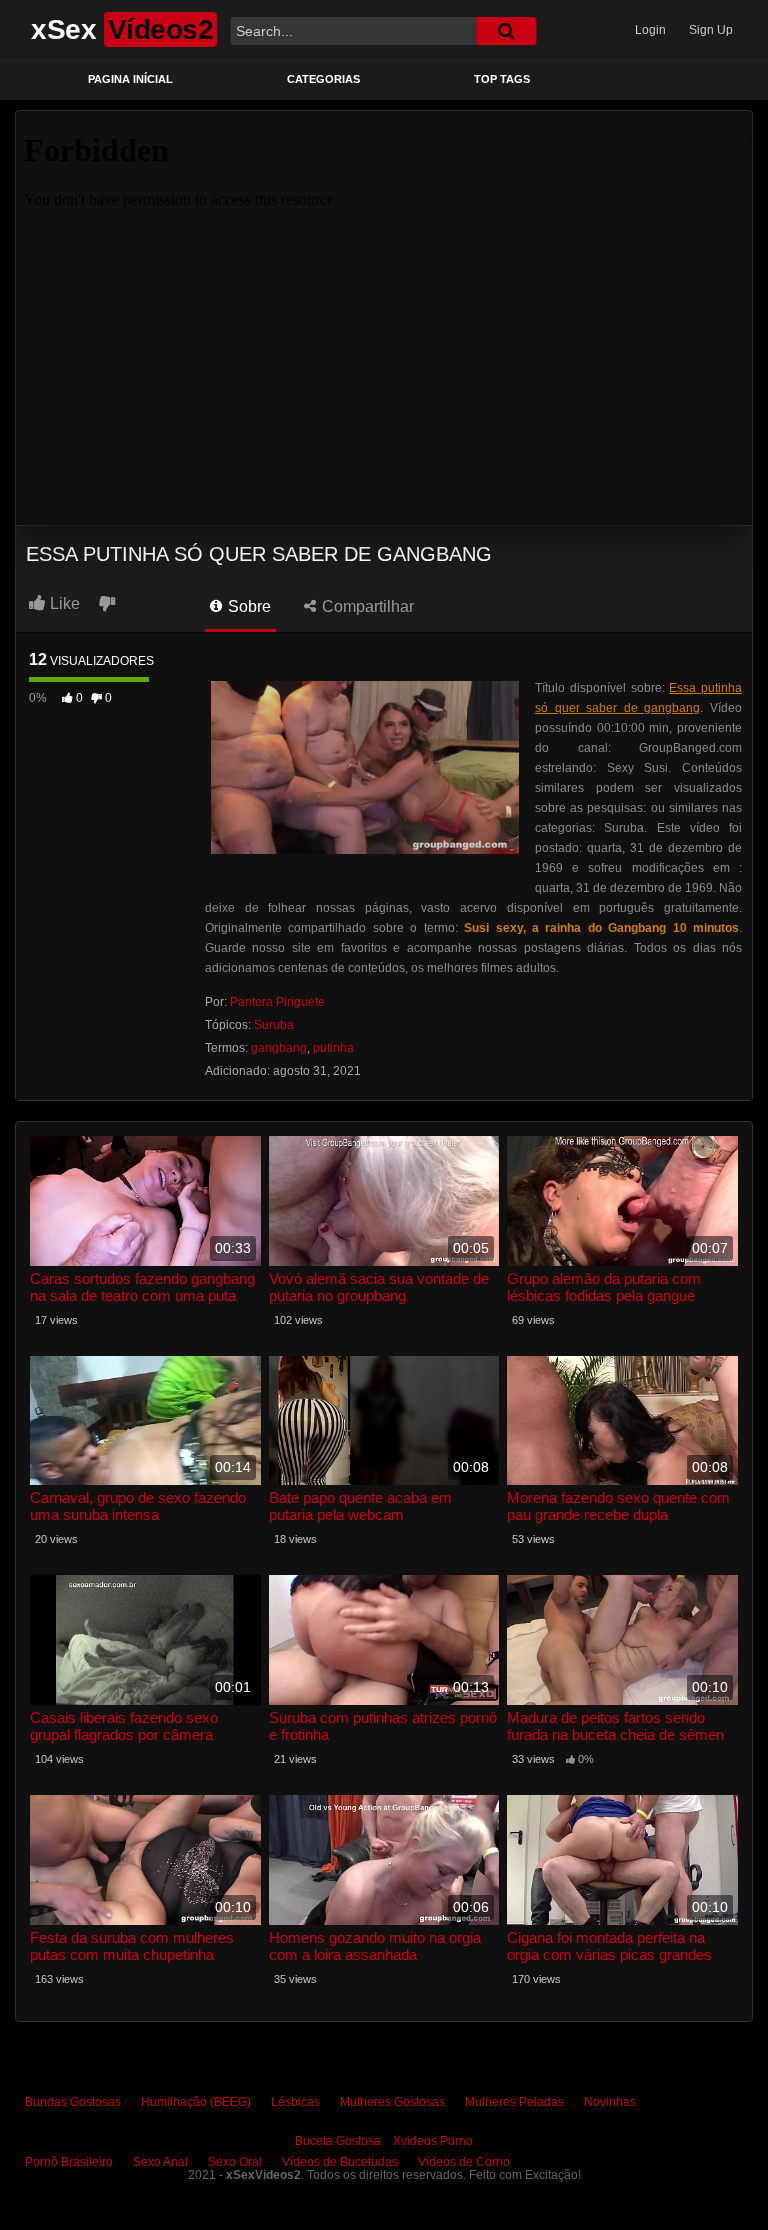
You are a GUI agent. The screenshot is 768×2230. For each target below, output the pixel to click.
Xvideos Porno (433, 2141)
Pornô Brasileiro (69, 2162)
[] (506, 31)
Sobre (247, 606)
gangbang (279, 1048)
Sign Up (711, 30)
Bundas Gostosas (73, 2102)
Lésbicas (295, 2102)
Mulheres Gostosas (392, 2102)
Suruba (274, 1025)
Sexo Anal (160, 2162)
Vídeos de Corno (464, 2162)
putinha (333, 1048)
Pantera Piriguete (277, 1002)
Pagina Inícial (130, 79)
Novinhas (610, 2102)
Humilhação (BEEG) (196, 2102)
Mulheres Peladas (514, 2102)
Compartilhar (366, 606)
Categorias (323, 79)
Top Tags (502, 79)
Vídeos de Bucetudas (340, 2162)
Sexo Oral (235, 2162)
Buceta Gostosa (338, 2141)
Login (650, 30)
